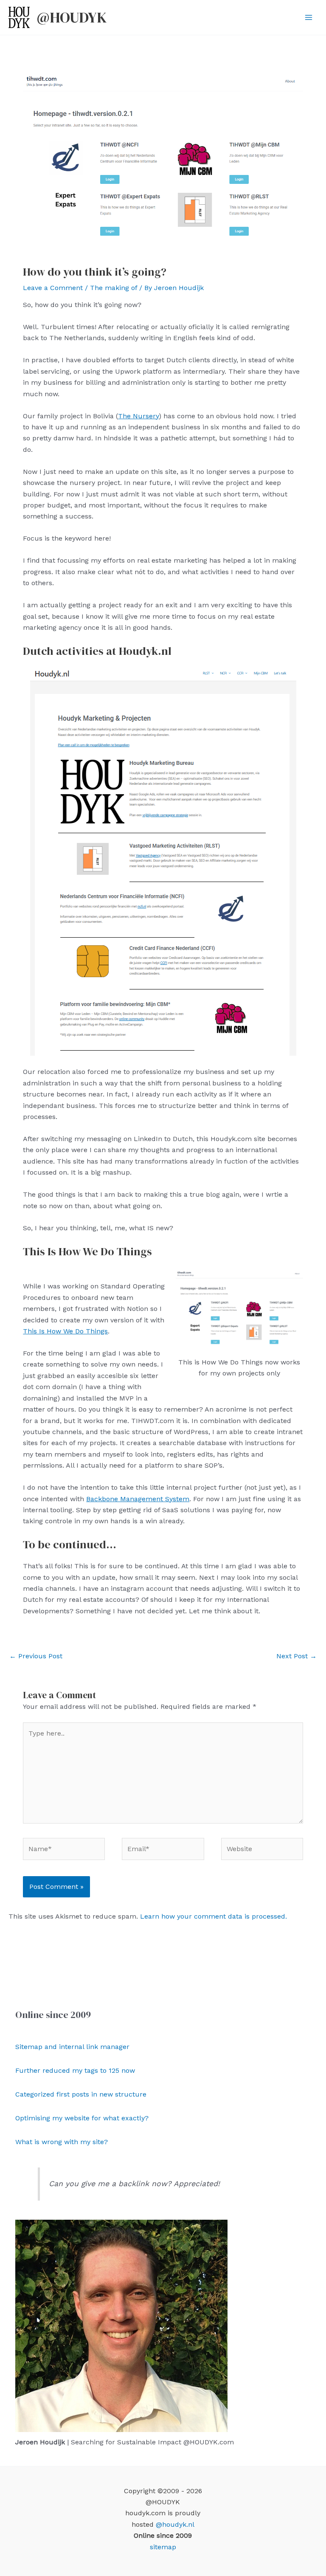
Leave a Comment (53, 288)
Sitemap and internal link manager (72, 2047)
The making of (114, 288)
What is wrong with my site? (62, 2142)
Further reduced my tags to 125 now (75, 2070)
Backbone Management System (138, 1499)
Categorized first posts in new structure (81, 2094)
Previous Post (36, 1656)
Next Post (296, 1656)
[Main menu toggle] (309, 17)
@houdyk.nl (175, 2524)
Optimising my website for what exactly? (82, 2118)
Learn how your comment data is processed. (214, 1916)
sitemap (163, 2547)
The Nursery (138, 416)
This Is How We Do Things (65, 1331)
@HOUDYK (72, 17)
